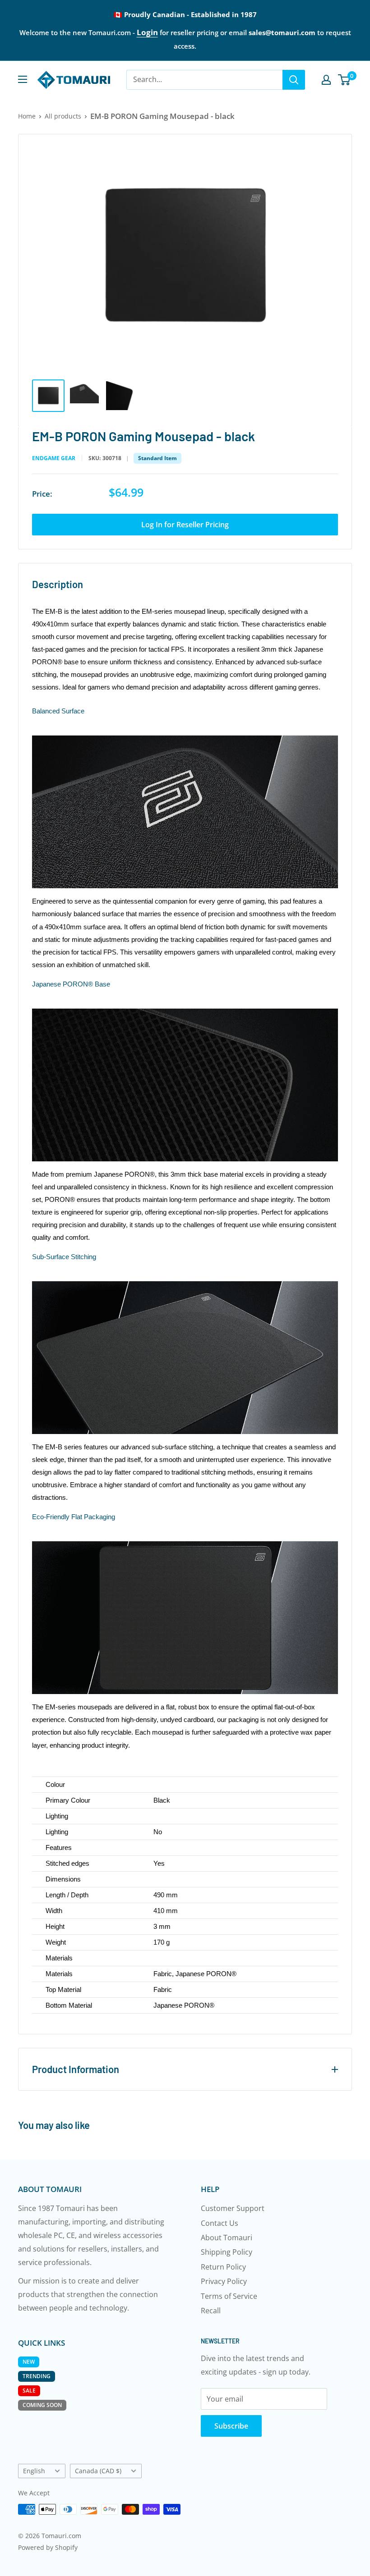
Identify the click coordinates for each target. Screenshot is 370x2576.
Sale (29, 2391)
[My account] (326, 80)
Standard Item (157, 458)
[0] (345, 80)
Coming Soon (42, 2405)
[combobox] (204, 80)
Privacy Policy (224, 2281)
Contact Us (220, 2223)
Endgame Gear (54, 458)
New (29, 2362)
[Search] (294, 80)
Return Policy (223, 2267)
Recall (211, 2311)
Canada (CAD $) (98, 2471)
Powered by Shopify (48, 2547)
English (34, 2471)
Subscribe (231, 2426)
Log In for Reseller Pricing (185, 525)
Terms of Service (229, 2296)
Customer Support (233, 2208)
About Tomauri (227, 2238)
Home (27, 116)
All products (63, 116)
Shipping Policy (227, 2252)
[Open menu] (23, 79)
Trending (37, 2376)
